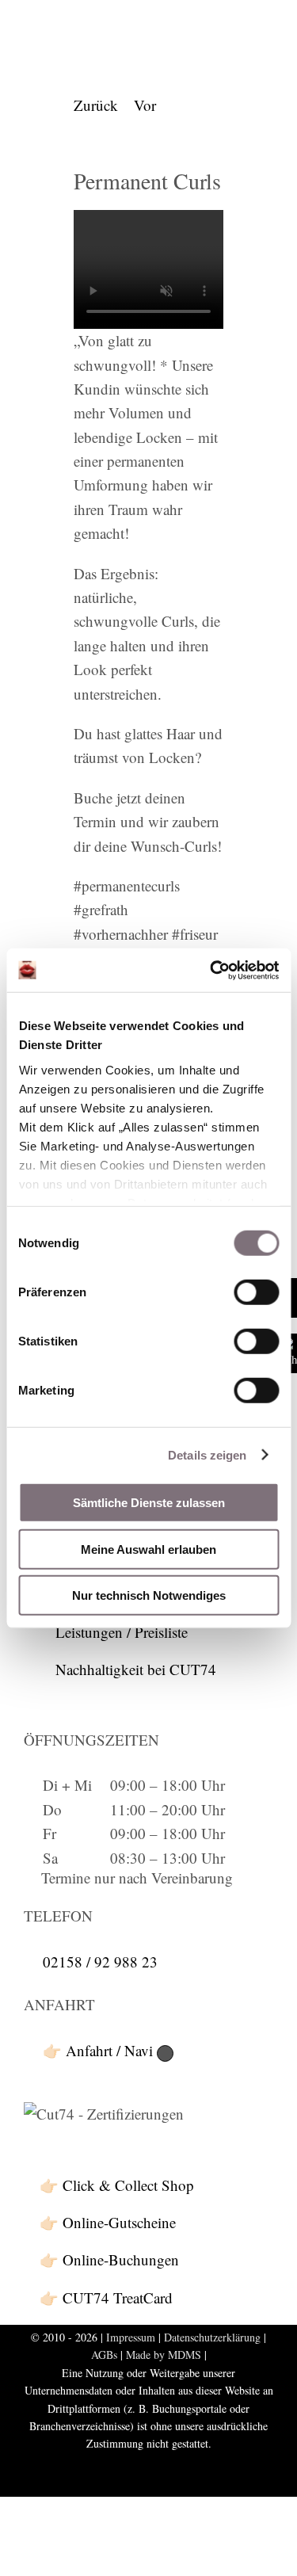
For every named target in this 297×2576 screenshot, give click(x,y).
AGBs (104, 2355)
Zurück (96, 105)
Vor (145, 105)
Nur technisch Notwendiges (149, 1595)
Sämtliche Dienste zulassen (149, 1503)
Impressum (131, 2337)
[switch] (256, 1292)
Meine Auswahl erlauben (148, 1549)
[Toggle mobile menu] (267, 26)
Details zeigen (207, 1454)
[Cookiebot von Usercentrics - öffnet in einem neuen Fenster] (211, 970)
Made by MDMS (164, 2355)
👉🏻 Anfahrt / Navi (100, 2050)
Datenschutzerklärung (212, 2337)
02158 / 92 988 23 (100, 1962)
